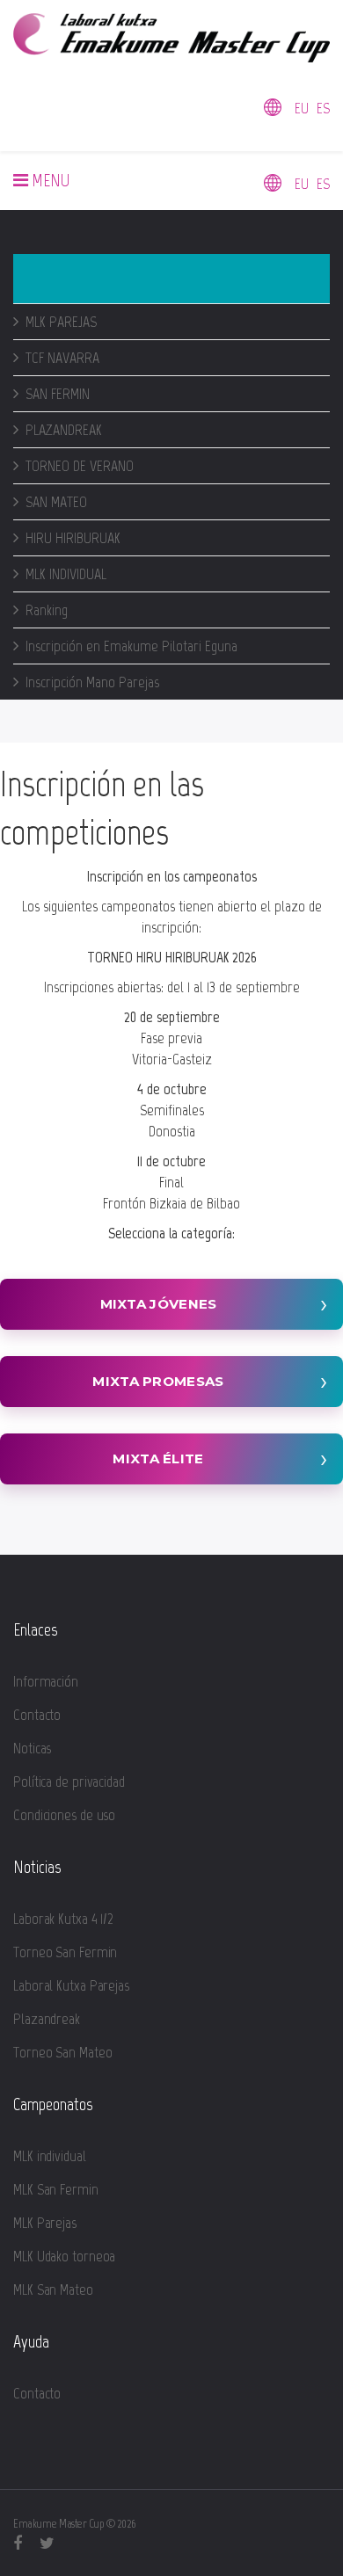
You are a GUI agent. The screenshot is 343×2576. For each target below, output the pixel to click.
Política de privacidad (69, 1781)
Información (46, 1681)
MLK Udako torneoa (64, 2256)
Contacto (37, 1715)
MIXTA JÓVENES (159, 1304)
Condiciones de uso (64, 1815)
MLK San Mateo (53, 2289)
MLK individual (50, 2156)
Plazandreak (47, 2019)
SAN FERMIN (58, 394)
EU (302, 108)
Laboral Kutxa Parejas (71, 1985)
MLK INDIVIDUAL (66, 574)
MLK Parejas (45, 2223)
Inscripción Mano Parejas (92, 682)
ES (323, 108)
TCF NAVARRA (62, 358)
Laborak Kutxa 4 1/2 (63, 1919)
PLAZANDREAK (64, 430)
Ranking (47, 610)
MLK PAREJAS (61, 322)
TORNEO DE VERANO (80, 466)
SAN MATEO (56, 502)
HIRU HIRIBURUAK (73, 538)
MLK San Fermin (56, 2189)
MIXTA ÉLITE (158, 1459)
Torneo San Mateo (62, 2052)
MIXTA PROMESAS (158, 1381)
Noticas (32, 1748)
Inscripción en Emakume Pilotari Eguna (131, 646)
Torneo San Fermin (65, 1952)
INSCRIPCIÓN (69, 279)
